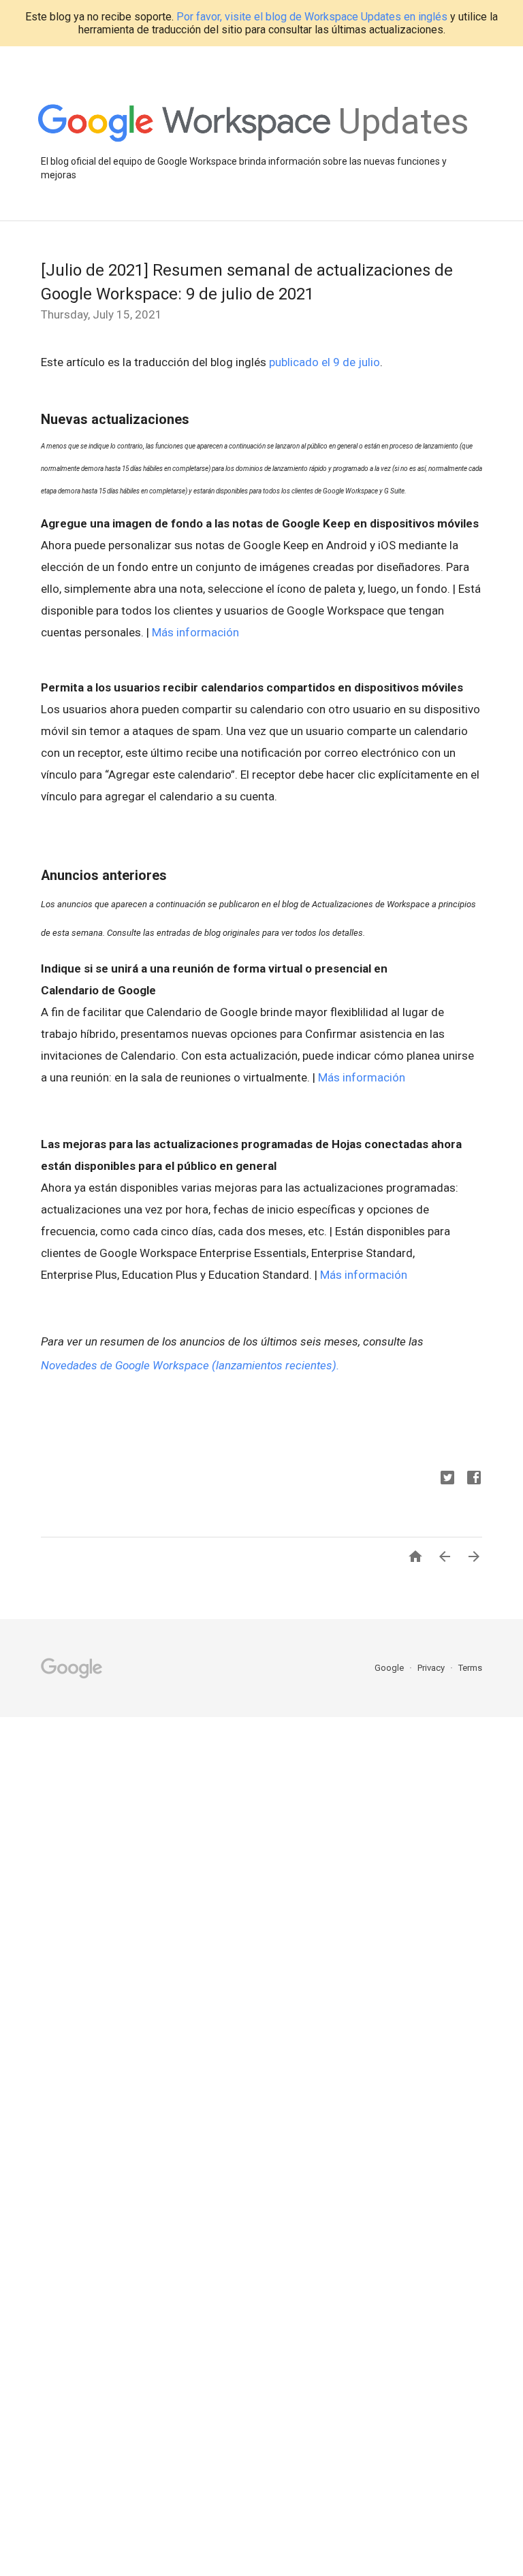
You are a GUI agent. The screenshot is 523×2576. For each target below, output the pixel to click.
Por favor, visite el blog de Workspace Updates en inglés (312, 17)
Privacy (432, 1668)
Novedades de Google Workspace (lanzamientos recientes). (190, 1365)
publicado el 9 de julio (324, 362)
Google (390, 1668)
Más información (195, 632)
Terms (470, 1668)
